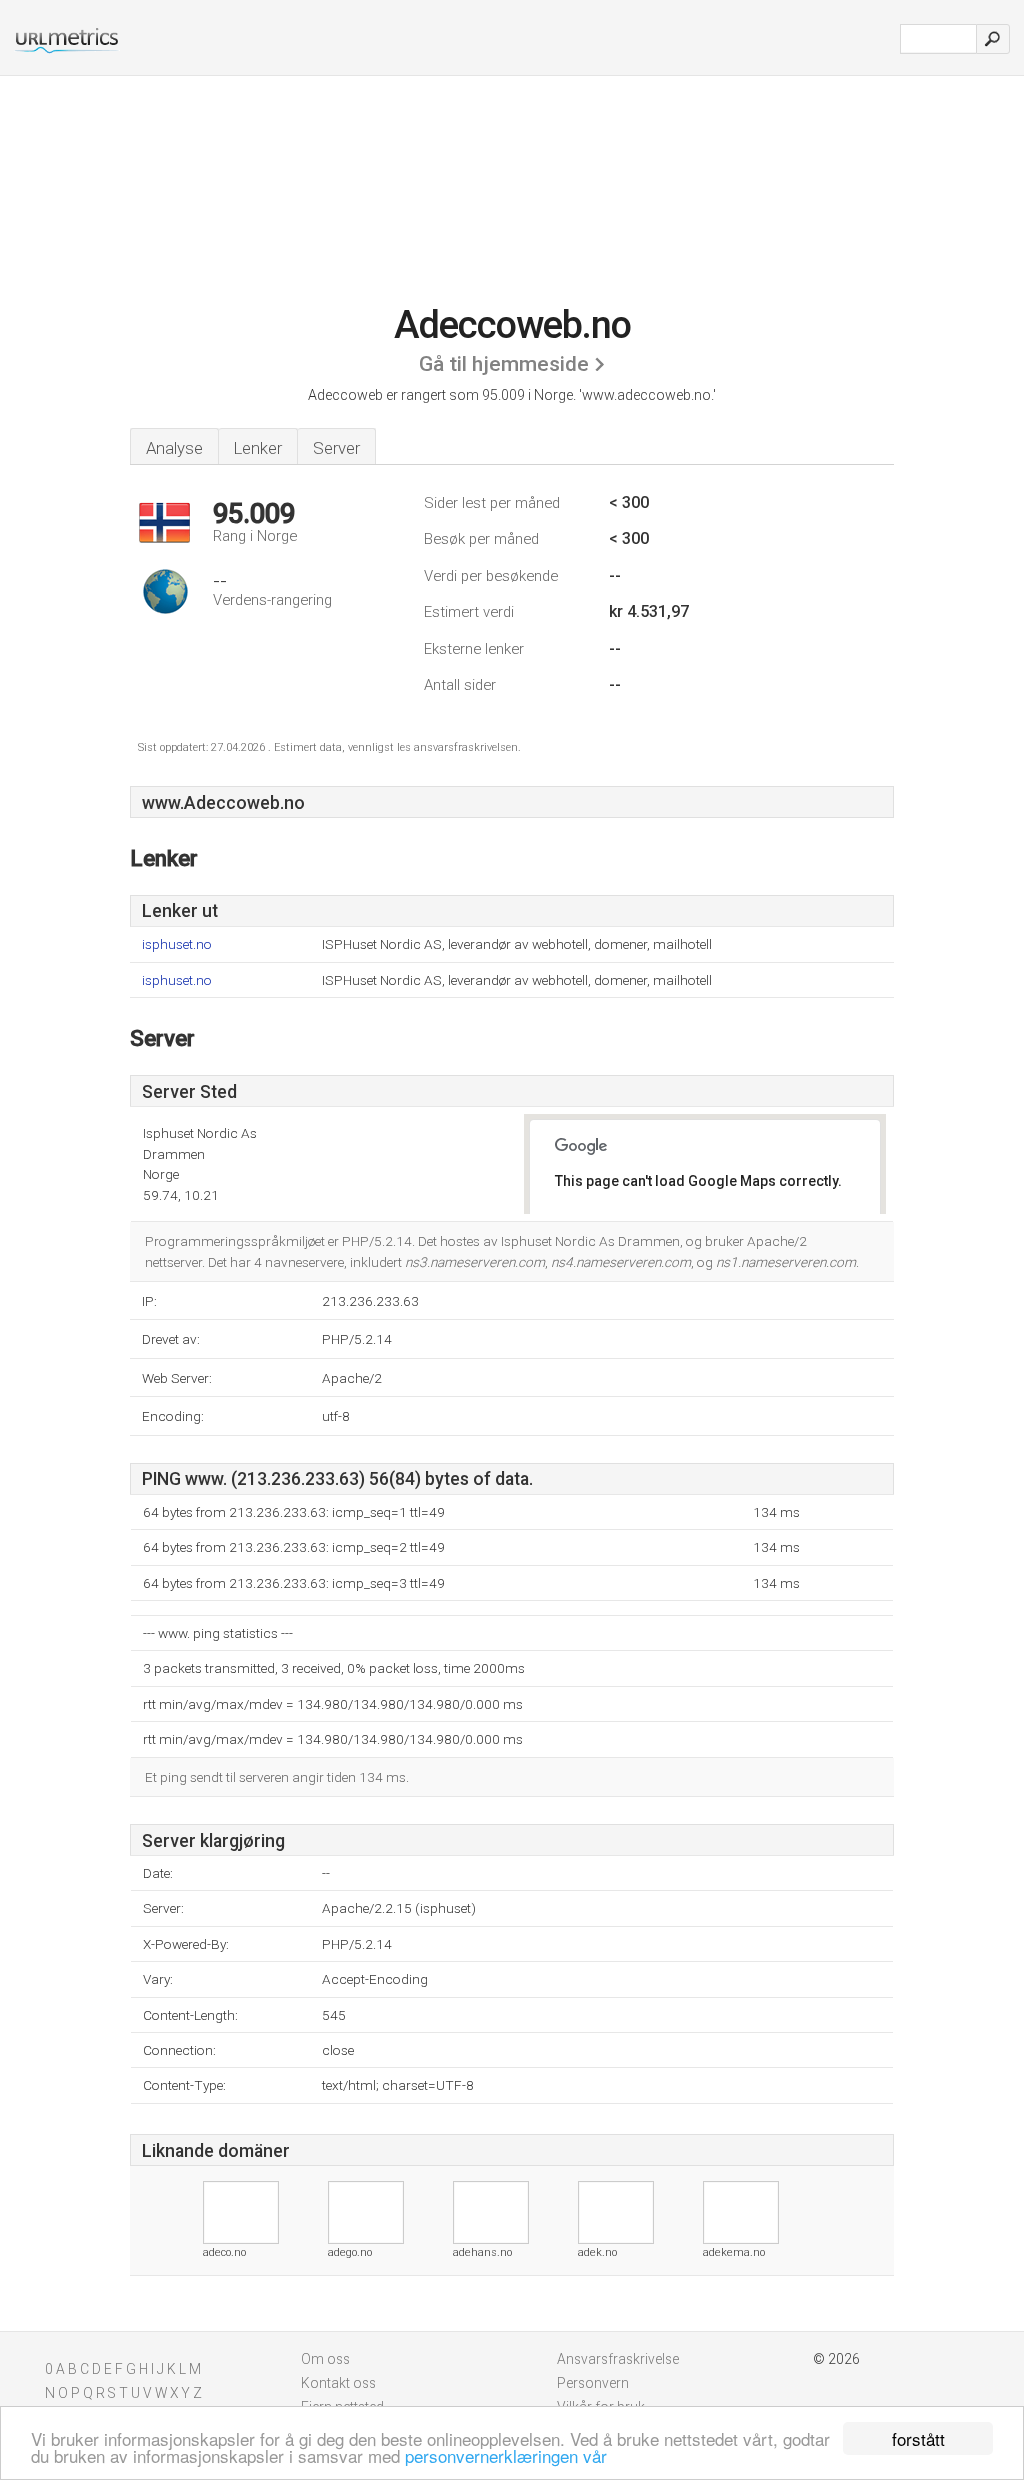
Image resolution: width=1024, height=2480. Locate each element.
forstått (918, 2438)
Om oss (325, 2359)
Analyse (174, 448)
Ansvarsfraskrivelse (618, 2359)
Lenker (258, 448)
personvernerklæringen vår (506, 2455)
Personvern (593, 2383)
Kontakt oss (338, 2383)
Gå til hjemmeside (504, 364)
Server (336, 448)
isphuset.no (177, 944)
